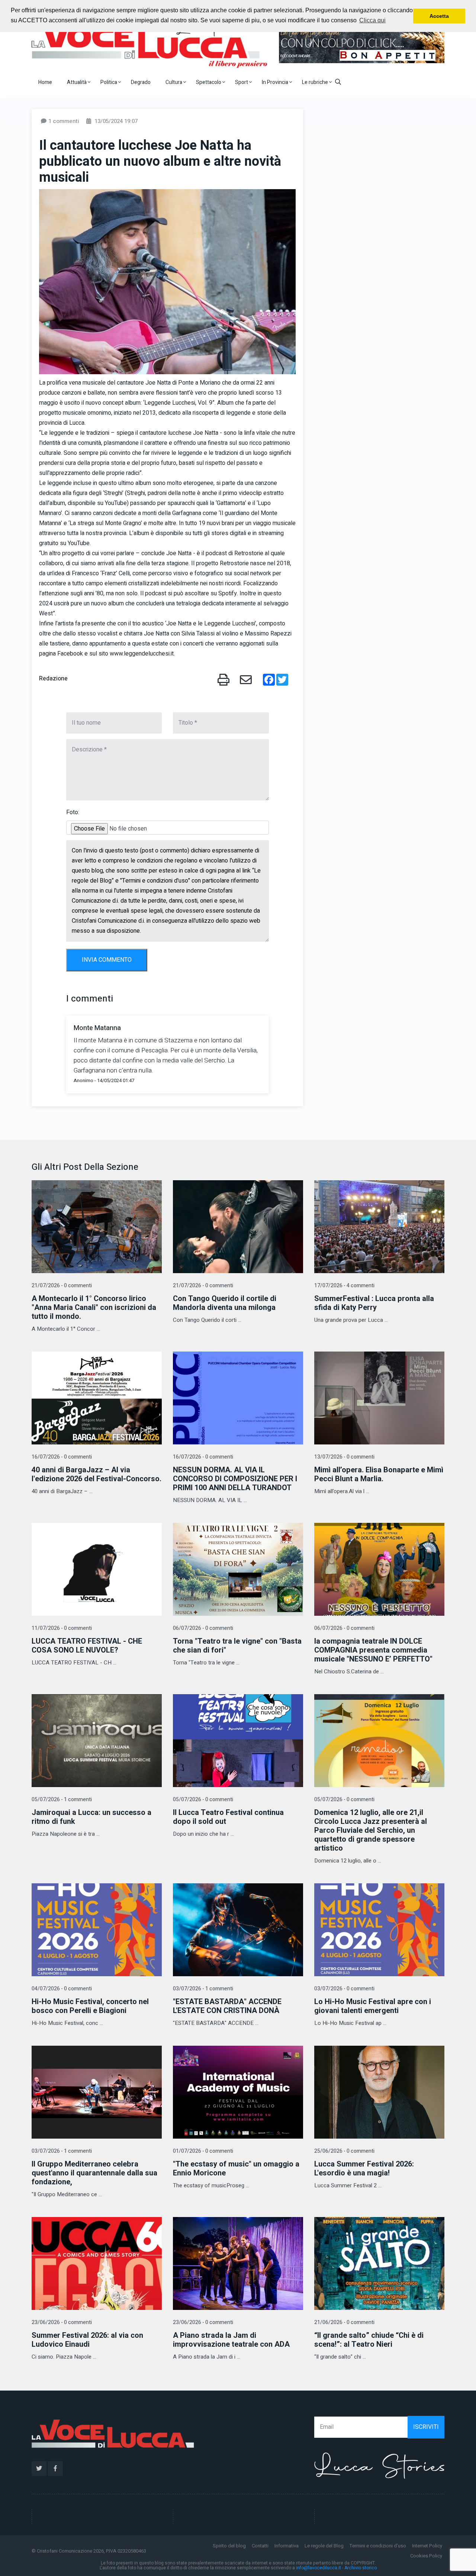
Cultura (174, 82)
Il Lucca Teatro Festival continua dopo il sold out (228, 1817)
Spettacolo (209, 82)
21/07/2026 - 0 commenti (62, 1286)
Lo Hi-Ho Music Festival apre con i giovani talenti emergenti (373, 2006)
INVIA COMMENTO (107, 960)
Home (45, 82)
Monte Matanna (97, 1028)
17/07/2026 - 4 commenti (344, 1286)
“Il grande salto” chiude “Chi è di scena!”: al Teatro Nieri (369, 2340)
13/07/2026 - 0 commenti (344, 1457)
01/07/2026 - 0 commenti (203, 2151)
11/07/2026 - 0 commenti (62, 1628)
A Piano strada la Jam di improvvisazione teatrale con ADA (231, 2340)
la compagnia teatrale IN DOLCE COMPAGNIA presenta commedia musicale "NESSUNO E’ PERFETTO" (373, 1650)
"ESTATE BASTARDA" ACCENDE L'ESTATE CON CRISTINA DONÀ (227, 2006)
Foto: (73, 812)
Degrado (141, 82)
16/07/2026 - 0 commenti (62, 1457)
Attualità (77, 82)
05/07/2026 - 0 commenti (203, 1800)
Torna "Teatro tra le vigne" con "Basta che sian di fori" (237, 1646)
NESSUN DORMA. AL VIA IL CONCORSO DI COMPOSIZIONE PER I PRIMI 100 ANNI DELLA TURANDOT (235, 1479)
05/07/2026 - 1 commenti (62, 1800)
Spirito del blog (229, 2546)
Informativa (287, 2546)
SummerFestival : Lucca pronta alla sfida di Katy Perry (374, 1303)
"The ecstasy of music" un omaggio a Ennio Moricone (236, 2169)
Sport (242, 82)
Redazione (53, 679)
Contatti (260, 2546)
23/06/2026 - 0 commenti (62, 2322)
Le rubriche (316, 82)
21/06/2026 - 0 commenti (344, 2322)
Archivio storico (361, 2568)
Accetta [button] (439, 16)
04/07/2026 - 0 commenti (62, 1989)
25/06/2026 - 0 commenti (344, 2151)
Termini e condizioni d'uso (378, 2546)
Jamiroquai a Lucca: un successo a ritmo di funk (91, 1817)
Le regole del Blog (324, 2546)
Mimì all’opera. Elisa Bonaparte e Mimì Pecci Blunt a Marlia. (379, 1474)
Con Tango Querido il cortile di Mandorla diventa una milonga (225, 1303)
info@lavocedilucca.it (319, 2568)
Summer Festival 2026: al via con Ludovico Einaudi (87, 2340)
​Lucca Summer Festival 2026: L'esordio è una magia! (364, 2169)
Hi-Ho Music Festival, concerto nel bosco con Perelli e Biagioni (90, 2006)
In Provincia (276, 82)
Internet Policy (427, 2546)
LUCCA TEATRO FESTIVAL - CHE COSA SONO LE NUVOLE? (87, 1646)
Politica (109, 82)
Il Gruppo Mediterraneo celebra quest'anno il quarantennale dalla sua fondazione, (94, 2173)
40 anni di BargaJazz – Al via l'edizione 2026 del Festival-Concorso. (97, 1474)
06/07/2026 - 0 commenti (203, 1628)
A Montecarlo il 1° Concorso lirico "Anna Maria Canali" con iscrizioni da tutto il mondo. (94, 1308)
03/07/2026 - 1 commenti (203, 1989)
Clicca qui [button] (372, 20)
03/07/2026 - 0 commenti (344, 1989)
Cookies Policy (426, 2556)
